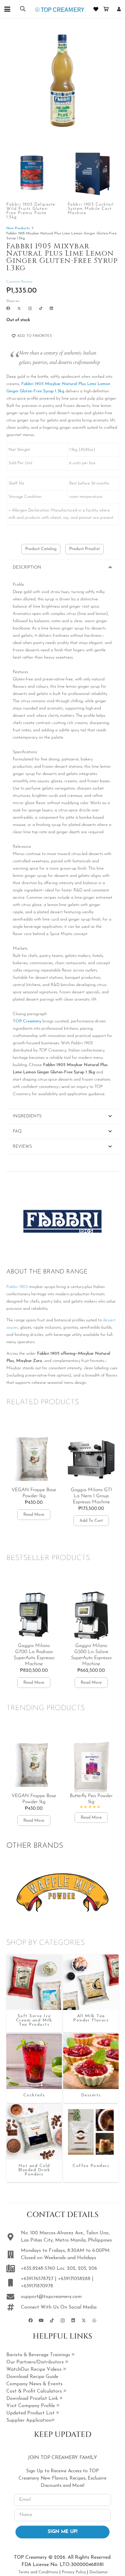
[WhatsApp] (95, 2321)
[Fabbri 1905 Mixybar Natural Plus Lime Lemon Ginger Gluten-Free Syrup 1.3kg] (34, 1982)
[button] (7, 9)
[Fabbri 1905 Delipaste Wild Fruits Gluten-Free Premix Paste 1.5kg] (32, 173)
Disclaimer (99, 2572)
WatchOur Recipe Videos (35, 2370)
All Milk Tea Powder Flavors (91, 2018)
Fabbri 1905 (17, 1287)
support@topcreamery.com (51, 2297)
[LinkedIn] (51, 308)
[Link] (119, 9)
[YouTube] (41, 2321)
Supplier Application (29, 2420)
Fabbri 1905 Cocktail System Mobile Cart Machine (91, 209)
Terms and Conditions (38, 2572)
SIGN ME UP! (62, 2532)
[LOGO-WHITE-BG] (60, 9)
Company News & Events (34, 2384)
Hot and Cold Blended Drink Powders (34, 2170)
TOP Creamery (27, 1021)
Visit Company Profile (31, 2406)
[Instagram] (30, 309)
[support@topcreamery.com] (14, 2297)
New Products (18, 228)
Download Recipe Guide (32, 2377)
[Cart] (106, 9)
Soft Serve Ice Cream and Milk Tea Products (34, 2020)
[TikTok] (41, 308)
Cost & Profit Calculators (35, 2391)
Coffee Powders (91, 2166)
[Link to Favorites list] (96, 9)
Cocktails (34, 2095)
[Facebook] (8, 308)
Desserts (91, 2095)
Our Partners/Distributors (36, 2362)
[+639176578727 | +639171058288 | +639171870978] (14, 2283)
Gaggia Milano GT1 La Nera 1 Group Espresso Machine (91, 1496)
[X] (19, 309)
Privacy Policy (74, 2572)
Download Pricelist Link (33, 2399)
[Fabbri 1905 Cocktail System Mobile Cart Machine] (93, 173)
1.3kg (59, 391)
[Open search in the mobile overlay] (23, 9)
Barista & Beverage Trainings (39, 2355)
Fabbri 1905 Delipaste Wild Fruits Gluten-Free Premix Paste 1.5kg (31, 211)
